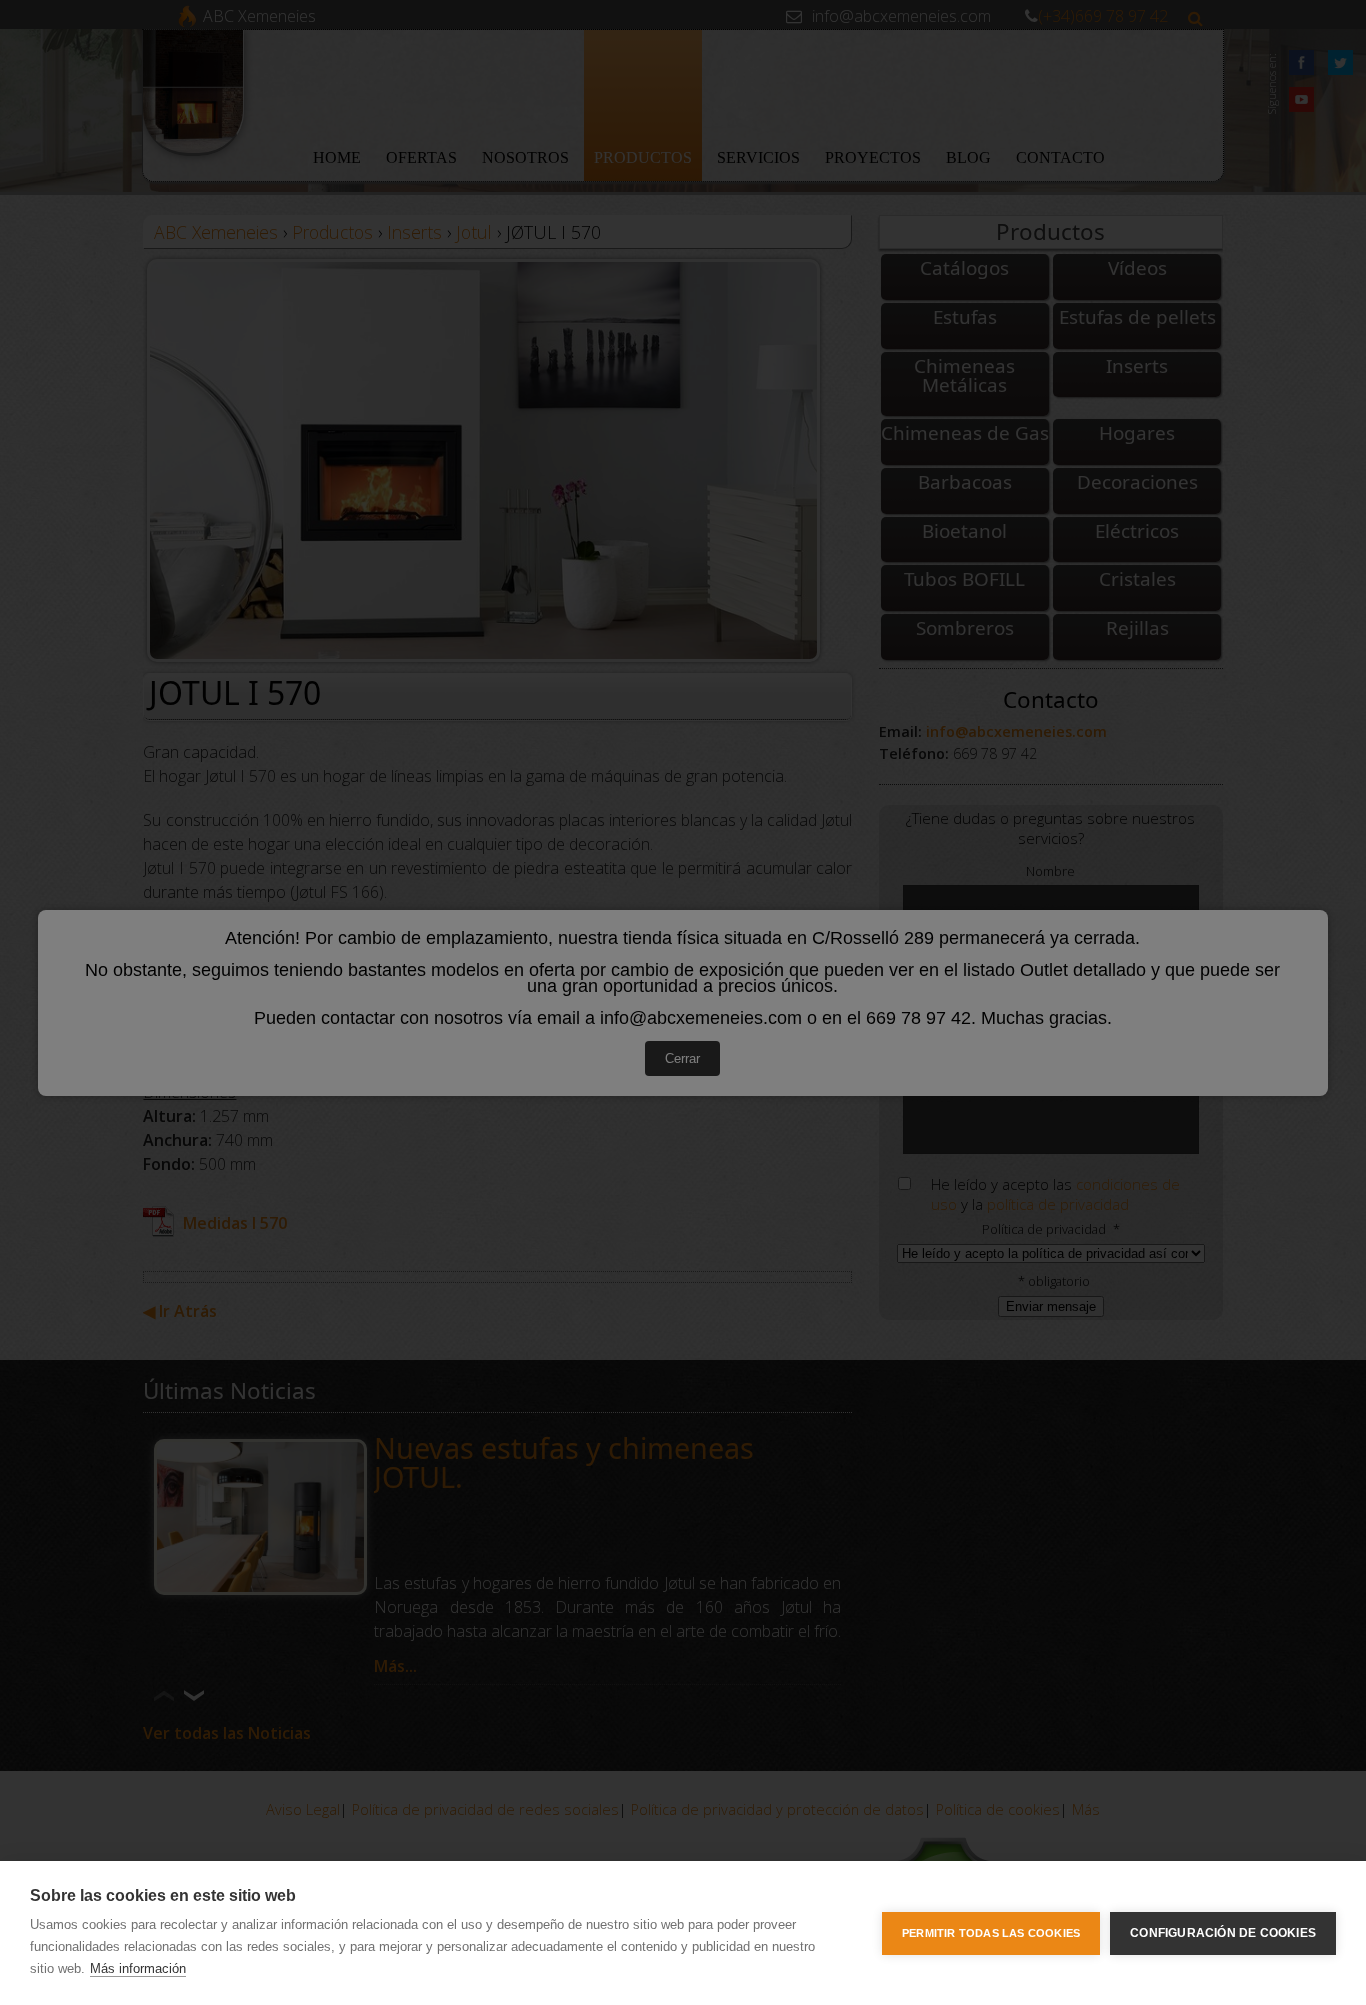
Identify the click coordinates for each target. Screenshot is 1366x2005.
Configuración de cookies (1223, 1933)
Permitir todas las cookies (991, 1933)
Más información (138, 1968)
